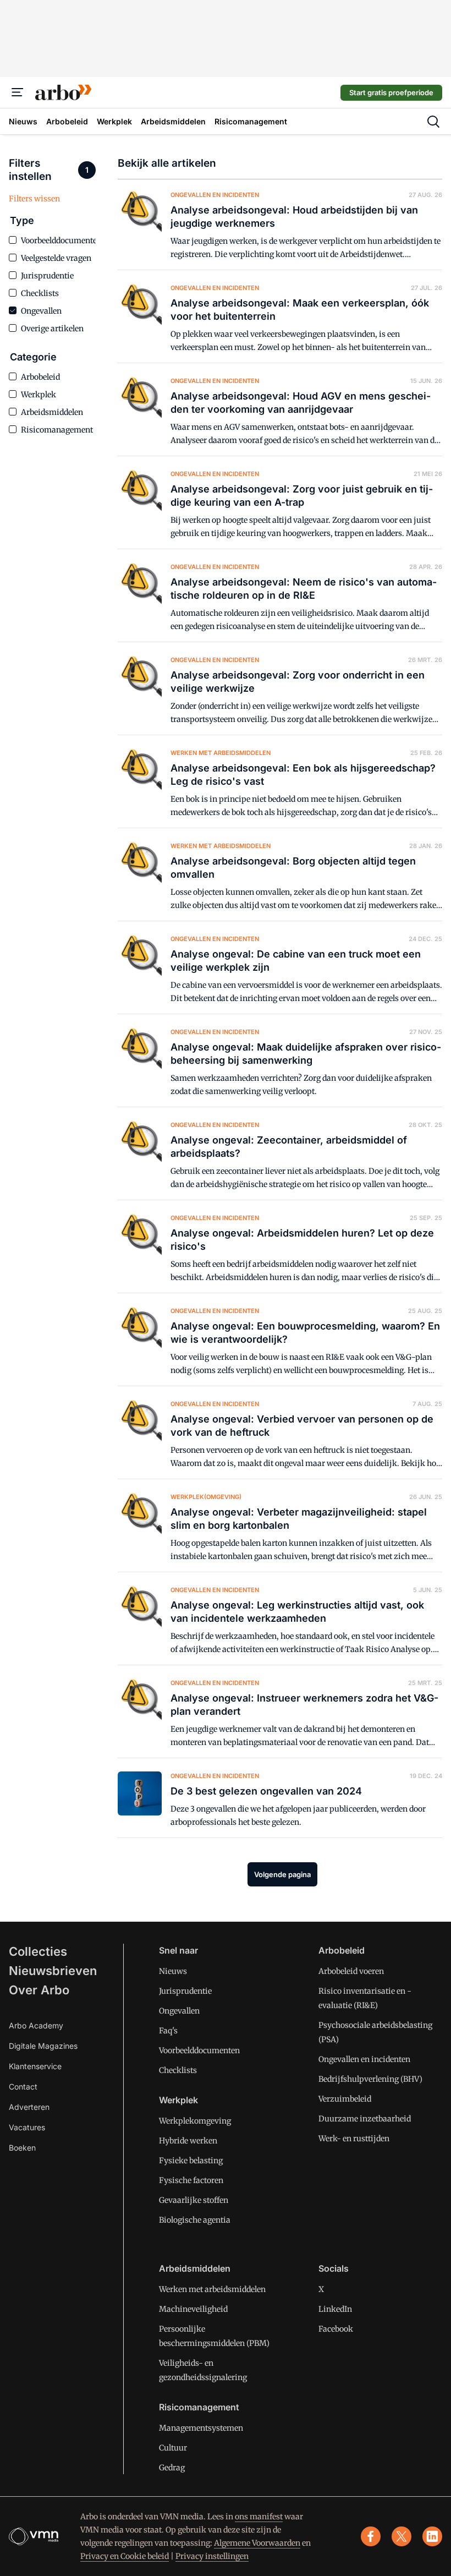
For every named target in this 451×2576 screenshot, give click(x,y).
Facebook (336, 2329)
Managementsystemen (201, 2428)
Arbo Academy (36, 2025)
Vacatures (27, 2127)
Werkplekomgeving (195, 2121)
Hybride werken (188, 2141)
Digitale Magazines (43, 2046)
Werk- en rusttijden (354, 2139)
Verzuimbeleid (345, 2099)
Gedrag (172, 2468)
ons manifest (259, 2517)
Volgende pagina (282, 1874)
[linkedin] (432, 2536)
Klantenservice (35, 2066)
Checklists (178, 2070)
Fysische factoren (191, 2180)
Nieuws (173, 1971)
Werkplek (178, 2100)
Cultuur (173, 2448)
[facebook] (371, 2536)
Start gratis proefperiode (391, 92)
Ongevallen (179, 2011)
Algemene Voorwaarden (257, 2543)
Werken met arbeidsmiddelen (212, 2289)
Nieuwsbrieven (53, 1971)
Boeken (22, 2148)
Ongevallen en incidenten (364, 2059)
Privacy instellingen (212, 2556)
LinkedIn (335, 2309)
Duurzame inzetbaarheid (365, 2119)
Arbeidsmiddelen (195, 2268)
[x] (402, 2536)
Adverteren (29, 2107)
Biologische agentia (195, 2220)
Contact (23, 2086)
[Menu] (18, 92)
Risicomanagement (199, 2407)
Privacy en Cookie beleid (125, 2556)
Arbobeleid (342, 1950)
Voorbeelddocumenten (199, 2050)
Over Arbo (39, 1990)
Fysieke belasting (191, 2161)
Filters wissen (34, 199)
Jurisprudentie (185, 1991)
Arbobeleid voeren (351, 1971)
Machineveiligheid (193, 2309)
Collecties (38, 1951)
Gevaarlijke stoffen (194, 2200)
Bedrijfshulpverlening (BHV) (370, 2079)
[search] (433, 122)
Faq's (168, 2031)
